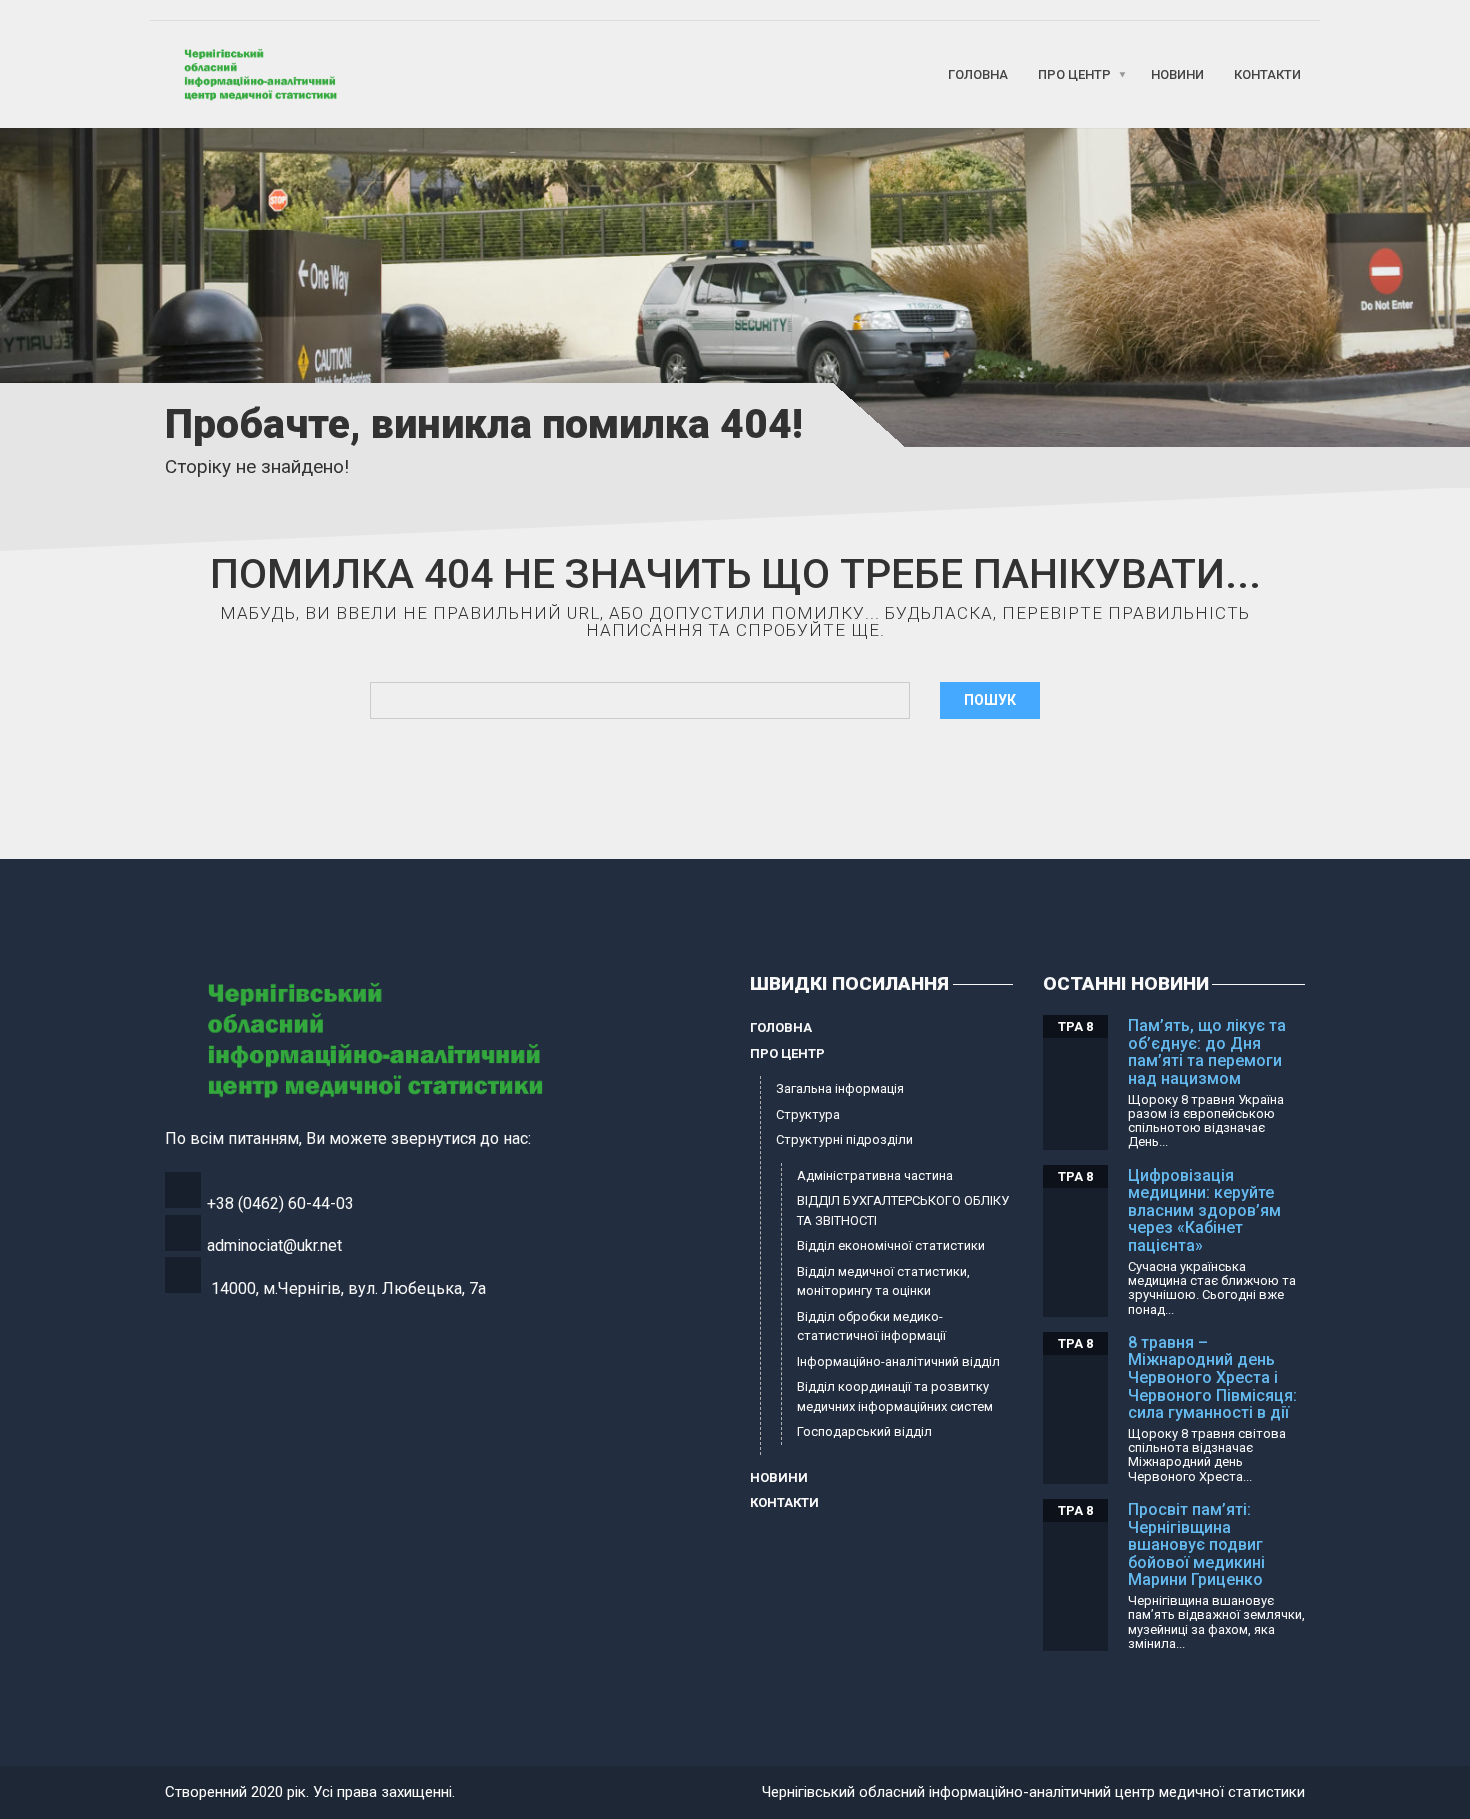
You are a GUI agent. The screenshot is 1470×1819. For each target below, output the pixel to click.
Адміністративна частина (875, 1175)
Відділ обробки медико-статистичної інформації (871, 1326)
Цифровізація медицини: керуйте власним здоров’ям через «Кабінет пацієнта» (1204, 1210)
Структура (808, 1114)
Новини (1177, 74)
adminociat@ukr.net (274, 1245)
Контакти (1267, 74)
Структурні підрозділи (844, 1139)
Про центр (1074, 74)
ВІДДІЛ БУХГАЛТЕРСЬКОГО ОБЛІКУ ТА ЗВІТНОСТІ (903, 1210)
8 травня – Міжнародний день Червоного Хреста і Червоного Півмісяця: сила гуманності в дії (1212, 1377)
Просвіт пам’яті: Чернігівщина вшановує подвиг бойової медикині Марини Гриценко (1196, 1544)
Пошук (990, 700)
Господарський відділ (864, 1431)
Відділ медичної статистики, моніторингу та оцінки (883, 1281)
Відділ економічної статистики (891, 1245)
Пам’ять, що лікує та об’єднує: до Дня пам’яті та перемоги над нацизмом (1207, 1052)
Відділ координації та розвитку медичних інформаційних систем (895, 1396)
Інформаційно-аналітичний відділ (898, 1361)
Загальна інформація (840, 1088)
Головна (978, 74)
